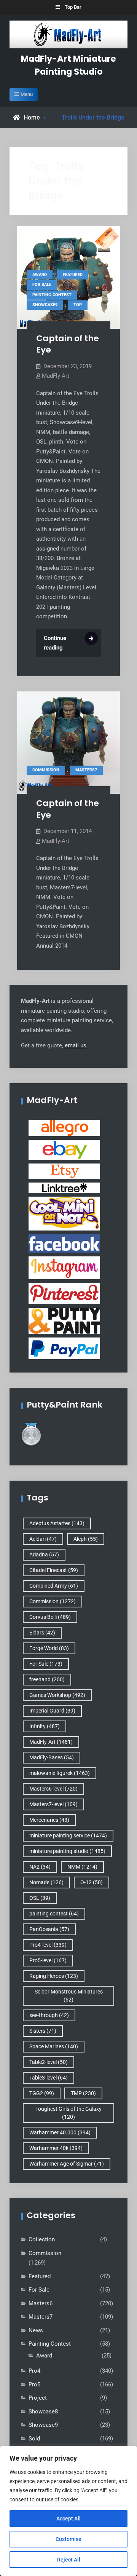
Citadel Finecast (54, 1570)
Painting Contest (52, 295)
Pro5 (34, 2384)
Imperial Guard (52, 1711)
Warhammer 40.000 (60, 2132)
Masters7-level (53, 1804)
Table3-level (49, 2078)
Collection (42, 2239)
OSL (40, 1898)
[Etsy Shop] (64, 1171)
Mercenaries (49, 1820)
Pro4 (34, 2371)
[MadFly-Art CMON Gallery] (64, 1213)
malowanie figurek (60, 1773)
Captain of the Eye (68, 344)
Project (38, 2398)
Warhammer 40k (56, 2148)
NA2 (40, 1867)
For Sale (42, 285)
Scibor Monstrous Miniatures (69, 1996)
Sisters (43, 2031)
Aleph (86, 1539)
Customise (68, 2539)
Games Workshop (57, 1695)
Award (40, 275)
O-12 (92, 1882)
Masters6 (41, 2303)
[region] (68, 2511)
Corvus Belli (50, 1617)
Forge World (49, 1648)
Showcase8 (43, 2412)
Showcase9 (45, 305)
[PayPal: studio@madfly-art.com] (64, 1348)
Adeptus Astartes (57, 1523)
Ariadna (44, 1555)
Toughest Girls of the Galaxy (68, 2113)
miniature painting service (68, 1835)
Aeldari (43, 1539)
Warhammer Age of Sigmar (67, 2164)
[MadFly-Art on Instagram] (64, 1267)
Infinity (45, 1726)
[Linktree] (64, 1187)
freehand (47, 1679)
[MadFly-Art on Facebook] (64, 1243)
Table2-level (49, 2062)
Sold (34, 2439)
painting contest (54, 1914)
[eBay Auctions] (64, 1149)
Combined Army (54, 1586)
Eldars (42, 1633)
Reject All (69, 2560)
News (36, 2330)
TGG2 (42, 2093)
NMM (82, 1867)
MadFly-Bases (52, 1757)
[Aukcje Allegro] (64, 1128)
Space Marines (54, 2046)
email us (76, 1045)
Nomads (46, 1882)
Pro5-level (48, 1960)
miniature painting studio (67, 1851)
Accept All (68, 2519)
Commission (46, 770)
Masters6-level (53, 1789)
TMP (83, 2093)
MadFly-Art (56, 376)
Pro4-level (48, 1945)
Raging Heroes (54, 1976)
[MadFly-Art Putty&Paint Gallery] (64, 1320)
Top (78, 305)
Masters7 (86, 770)
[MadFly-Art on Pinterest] (64, 1293)
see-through (49, 2015)
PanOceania (49, 1929)
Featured (73, 275)
